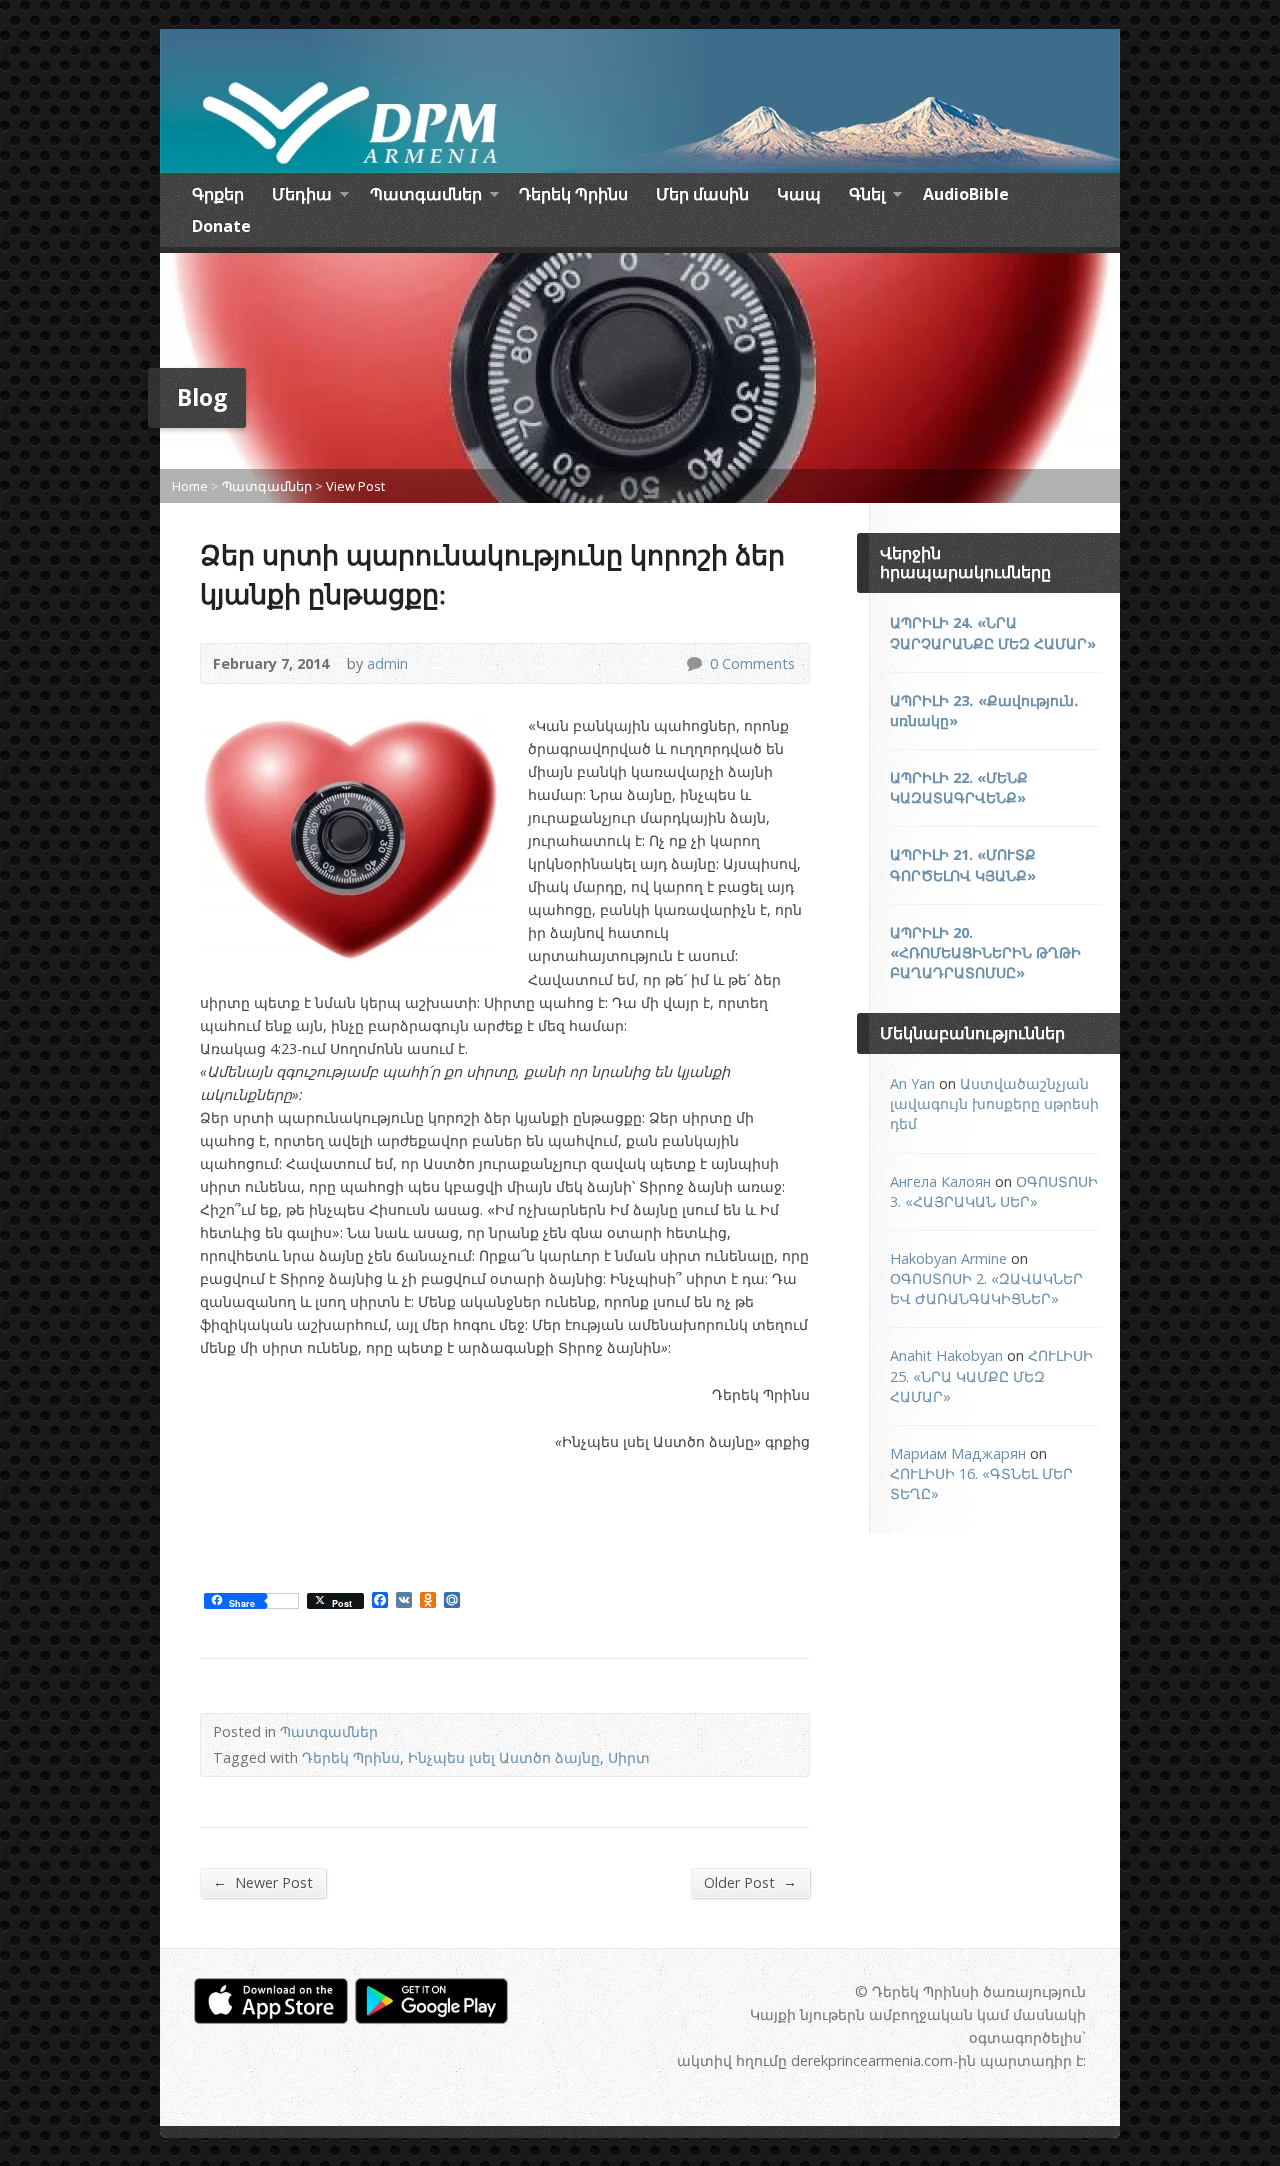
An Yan (912, 1083)
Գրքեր (218, 194)
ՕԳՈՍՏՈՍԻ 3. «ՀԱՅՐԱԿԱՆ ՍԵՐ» (994, 1191)
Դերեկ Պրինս (573, 194)
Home (190, 486)
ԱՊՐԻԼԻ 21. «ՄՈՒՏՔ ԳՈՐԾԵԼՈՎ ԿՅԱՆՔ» (963, 864)
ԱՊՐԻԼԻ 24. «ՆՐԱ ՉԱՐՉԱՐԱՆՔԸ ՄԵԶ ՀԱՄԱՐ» (993, 632)
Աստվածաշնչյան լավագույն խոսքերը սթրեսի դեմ (994, 1103)
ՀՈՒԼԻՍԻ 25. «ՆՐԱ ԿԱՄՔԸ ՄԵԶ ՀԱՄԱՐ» (991, 1375)
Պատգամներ (426, 197)
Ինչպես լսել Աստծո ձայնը (504, 1757)
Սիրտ (629, 1757)
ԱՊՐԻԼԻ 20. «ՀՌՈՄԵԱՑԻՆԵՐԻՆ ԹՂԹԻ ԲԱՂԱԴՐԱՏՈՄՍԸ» (985, 952)
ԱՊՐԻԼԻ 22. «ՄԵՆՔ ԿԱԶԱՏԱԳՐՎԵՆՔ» (959, 787)
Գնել (867, 197)
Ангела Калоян (940, 1181)
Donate (221, 226)
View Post (355, 486)
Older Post (750, 1882)
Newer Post (263, 1882)
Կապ (799, 194)
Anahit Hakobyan (946, 1355)
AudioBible (966, 194)
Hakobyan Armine (948, 1258)
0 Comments (693, 663)
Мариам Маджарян (958, 1453)
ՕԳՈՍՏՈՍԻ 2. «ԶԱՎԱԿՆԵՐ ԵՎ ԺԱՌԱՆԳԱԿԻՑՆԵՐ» (986, 1288)
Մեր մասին (702, 194)
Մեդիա (302, 197)
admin (387, 663)
